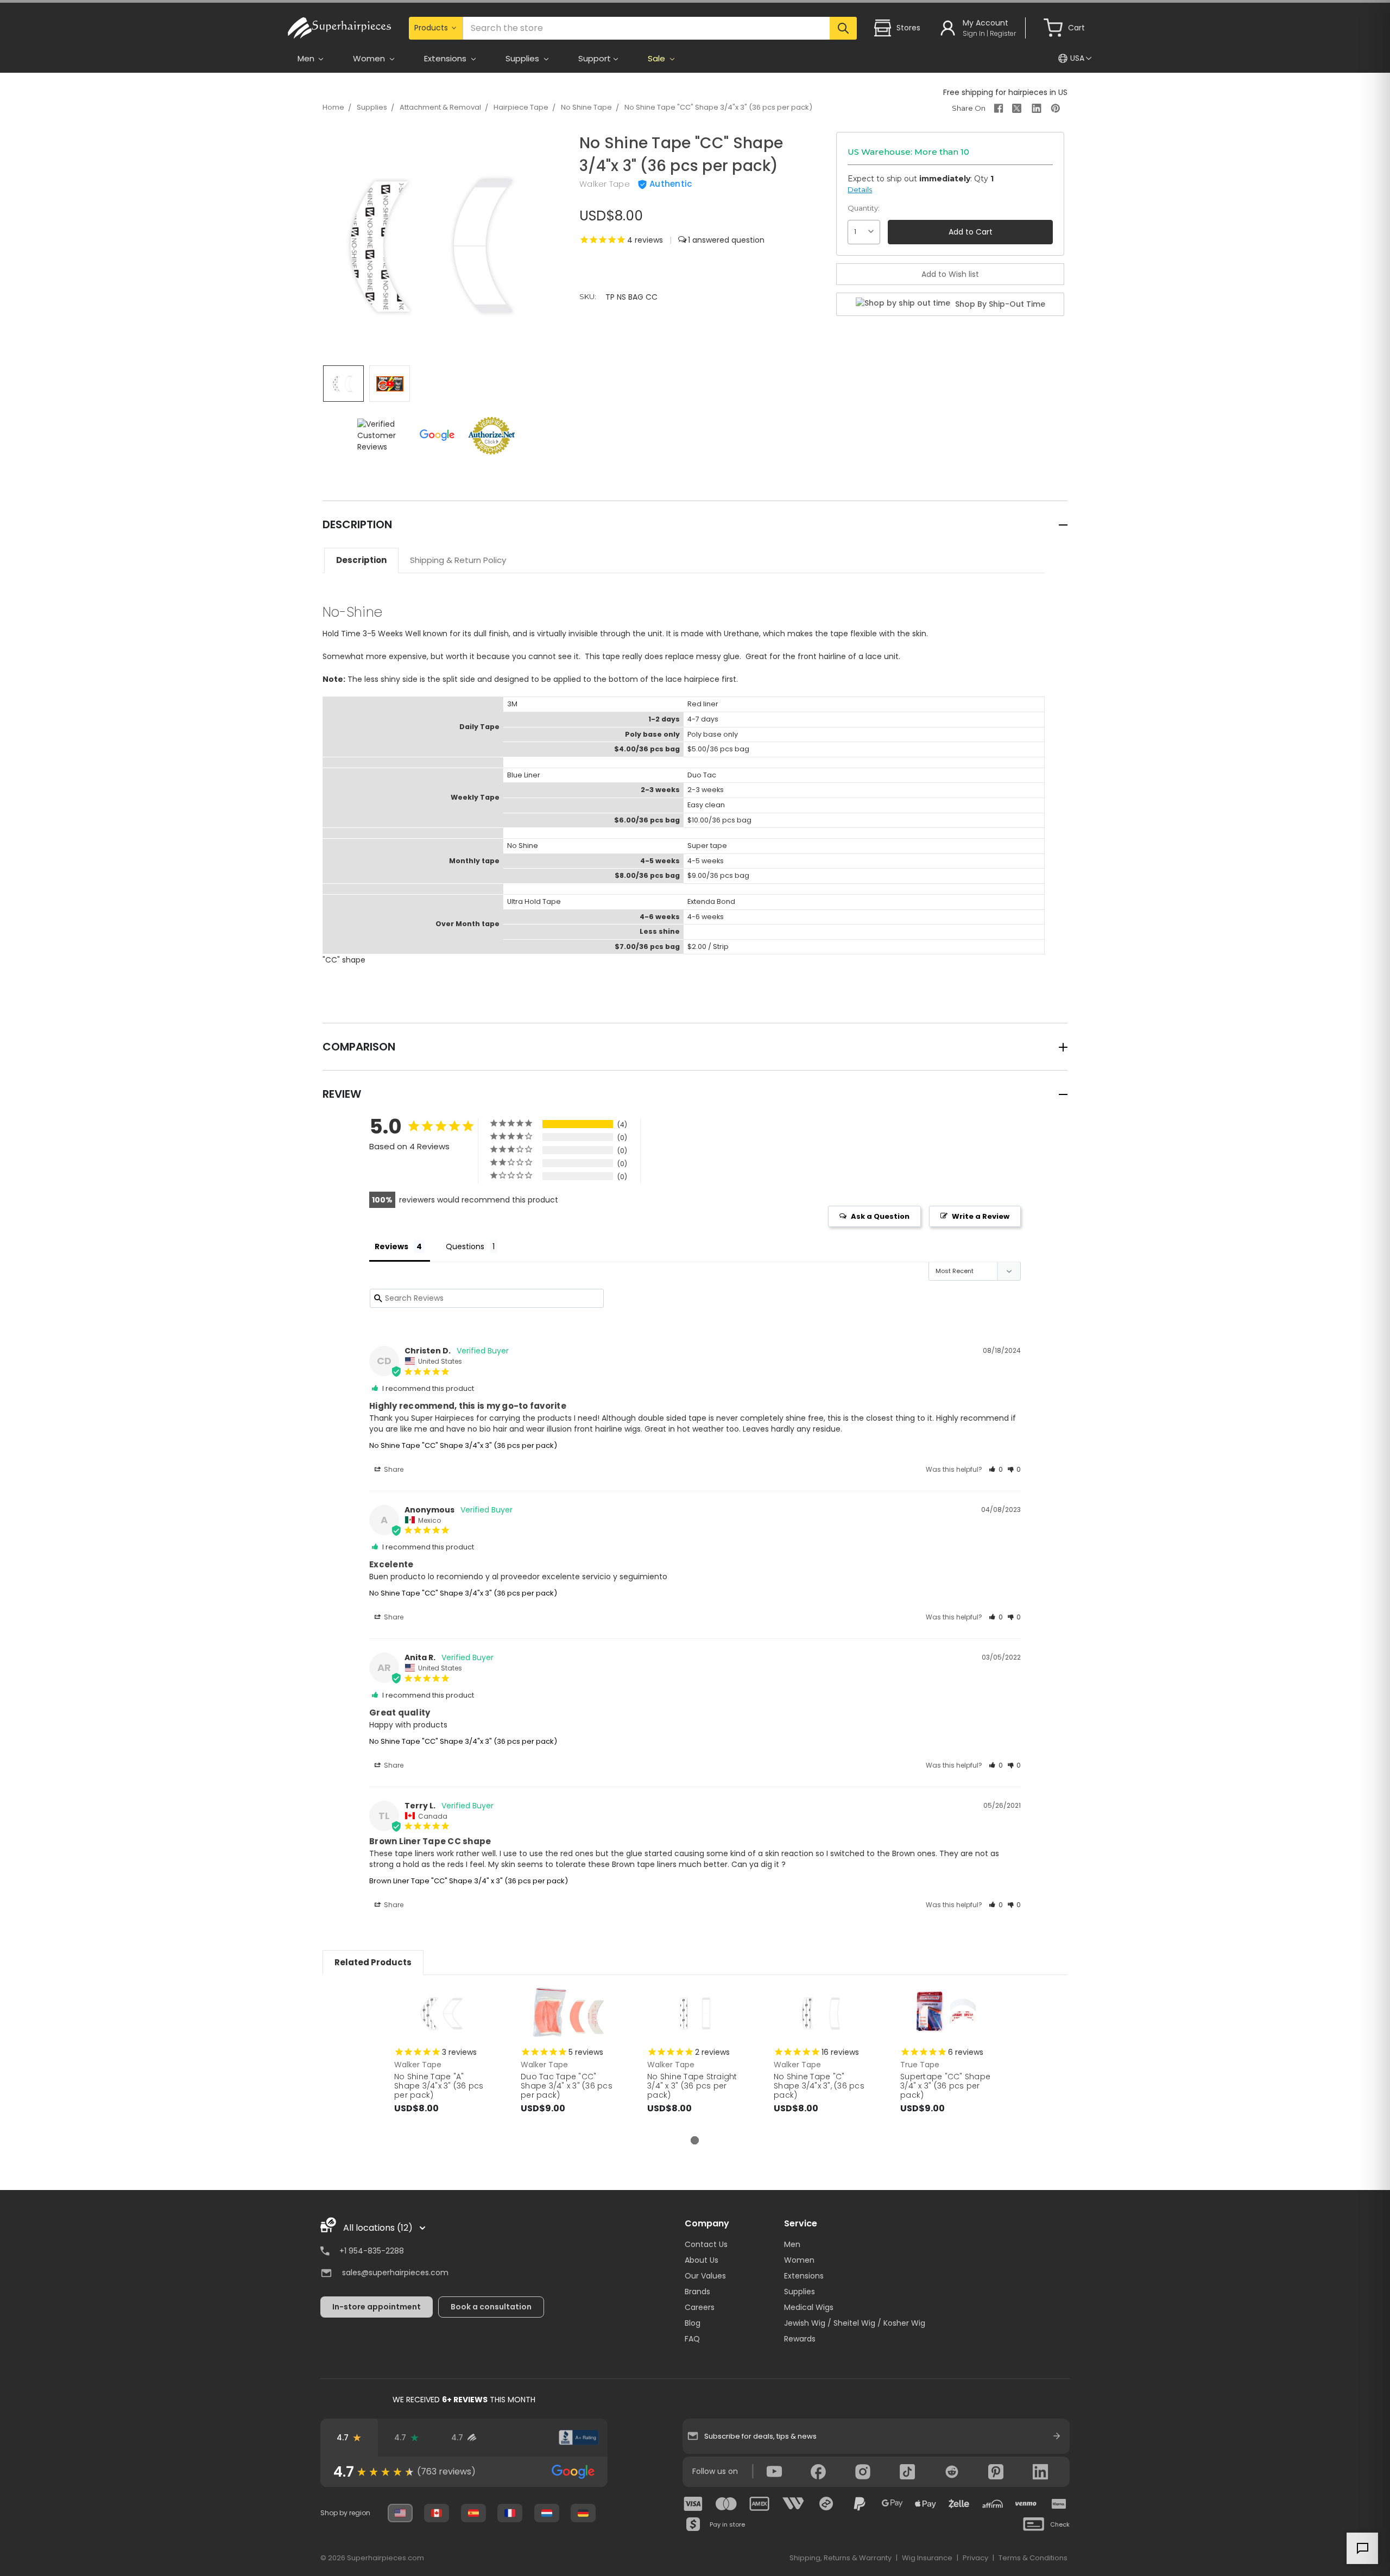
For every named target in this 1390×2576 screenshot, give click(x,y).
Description (361, 560)
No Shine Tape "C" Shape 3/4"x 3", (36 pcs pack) (819, 2086)
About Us (702, 2260)
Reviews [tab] (391, 1246)
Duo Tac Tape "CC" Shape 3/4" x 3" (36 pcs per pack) (567, 2086)
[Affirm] (993, 2504)
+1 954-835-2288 (372, 2251)
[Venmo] (1026, 2504)
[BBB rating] (579, 2438)
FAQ (692, 2339)
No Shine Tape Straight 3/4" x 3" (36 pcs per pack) (692, 2086)
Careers (700, 2307)
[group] (464, 2472)
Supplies (372, 107)
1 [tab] (695, 2140)
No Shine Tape (586, 107)
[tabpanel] (442, 2061)
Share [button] (393, 1469)
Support (595, 58)
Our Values (705, 2276)
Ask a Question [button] (880, 1216)
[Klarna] (1059, 2504)
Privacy (975, 2558)
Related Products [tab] (373, 1962)
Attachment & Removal (440, 107)
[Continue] (1057, 2436)
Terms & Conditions (1033, 2558)
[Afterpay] (826, 2504)
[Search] (843, 28)
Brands (697, 2292)
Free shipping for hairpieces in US (1005, 92)
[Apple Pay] (926, 2504)
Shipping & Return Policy (458, 560)
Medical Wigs (809, 2307)
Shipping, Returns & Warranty (841, 2558)
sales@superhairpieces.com (395, 2273)
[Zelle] (959, 2504)
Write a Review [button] (981, 1216)
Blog (693, 2323)
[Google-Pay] (893, 2504)
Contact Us (706, 2244)
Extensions (804, 2276)
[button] (996, 1469)
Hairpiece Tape (521, 107)
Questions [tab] (465, 1246)
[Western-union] (793, 2504)
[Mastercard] (726, 2504)
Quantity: (864, 208)
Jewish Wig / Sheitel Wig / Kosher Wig (855, 2323)
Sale (658, 58)
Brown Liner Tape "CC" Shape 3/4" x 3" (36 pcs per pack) (469, 1881)
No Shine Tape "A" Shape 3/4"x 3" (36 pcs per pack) (439, 2086)
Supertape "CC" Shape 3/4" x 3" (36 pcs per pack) (945, 2086)
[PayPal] (860, 2504)
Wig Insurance (927, 2558)
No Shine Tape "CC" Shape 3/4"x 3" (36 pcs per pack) (718, 107)
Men (792, 2244)
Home (333, 107)
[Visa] (693, 2504)
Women (799, 2260)
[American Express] (760, 2504)
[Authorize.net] (521, 2438)
